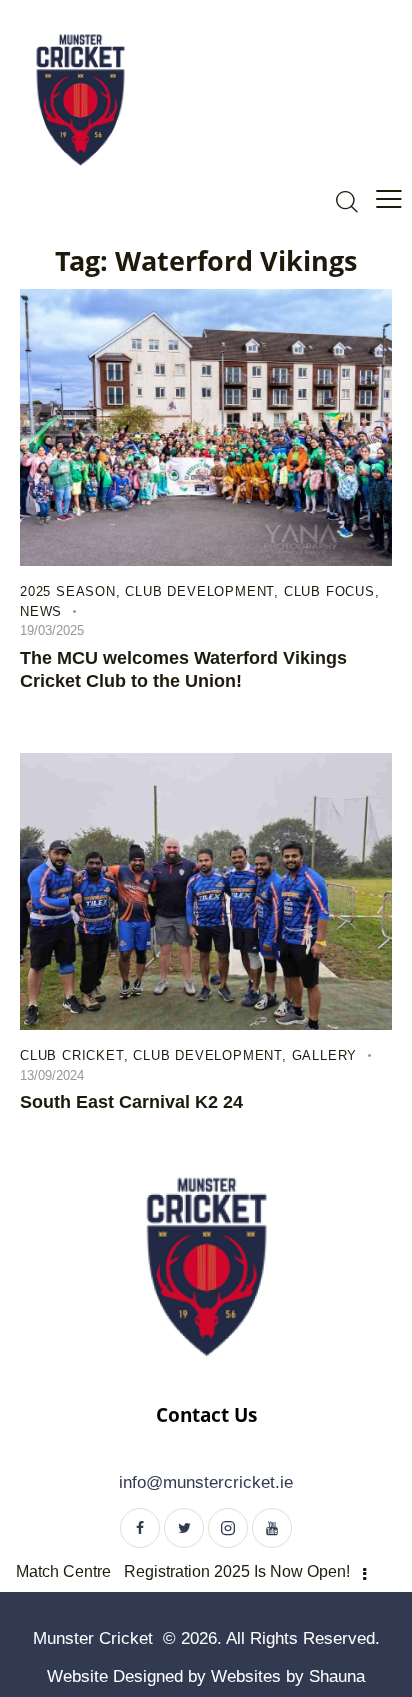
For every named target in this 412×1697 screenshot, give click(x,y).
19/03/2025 (52, 630)
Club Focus (329, 591)
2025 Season (68, 591)
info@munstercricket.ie (206, 1482)
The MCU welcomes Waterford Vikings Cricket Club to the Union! (183, 669)
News (41, 611)
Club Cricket (72, 1055)
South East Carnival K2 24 (131, 1102)
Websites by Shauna (288, 1676)
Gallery (325, 1055)
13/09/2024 (52, 1075)
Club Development (199, 591)
